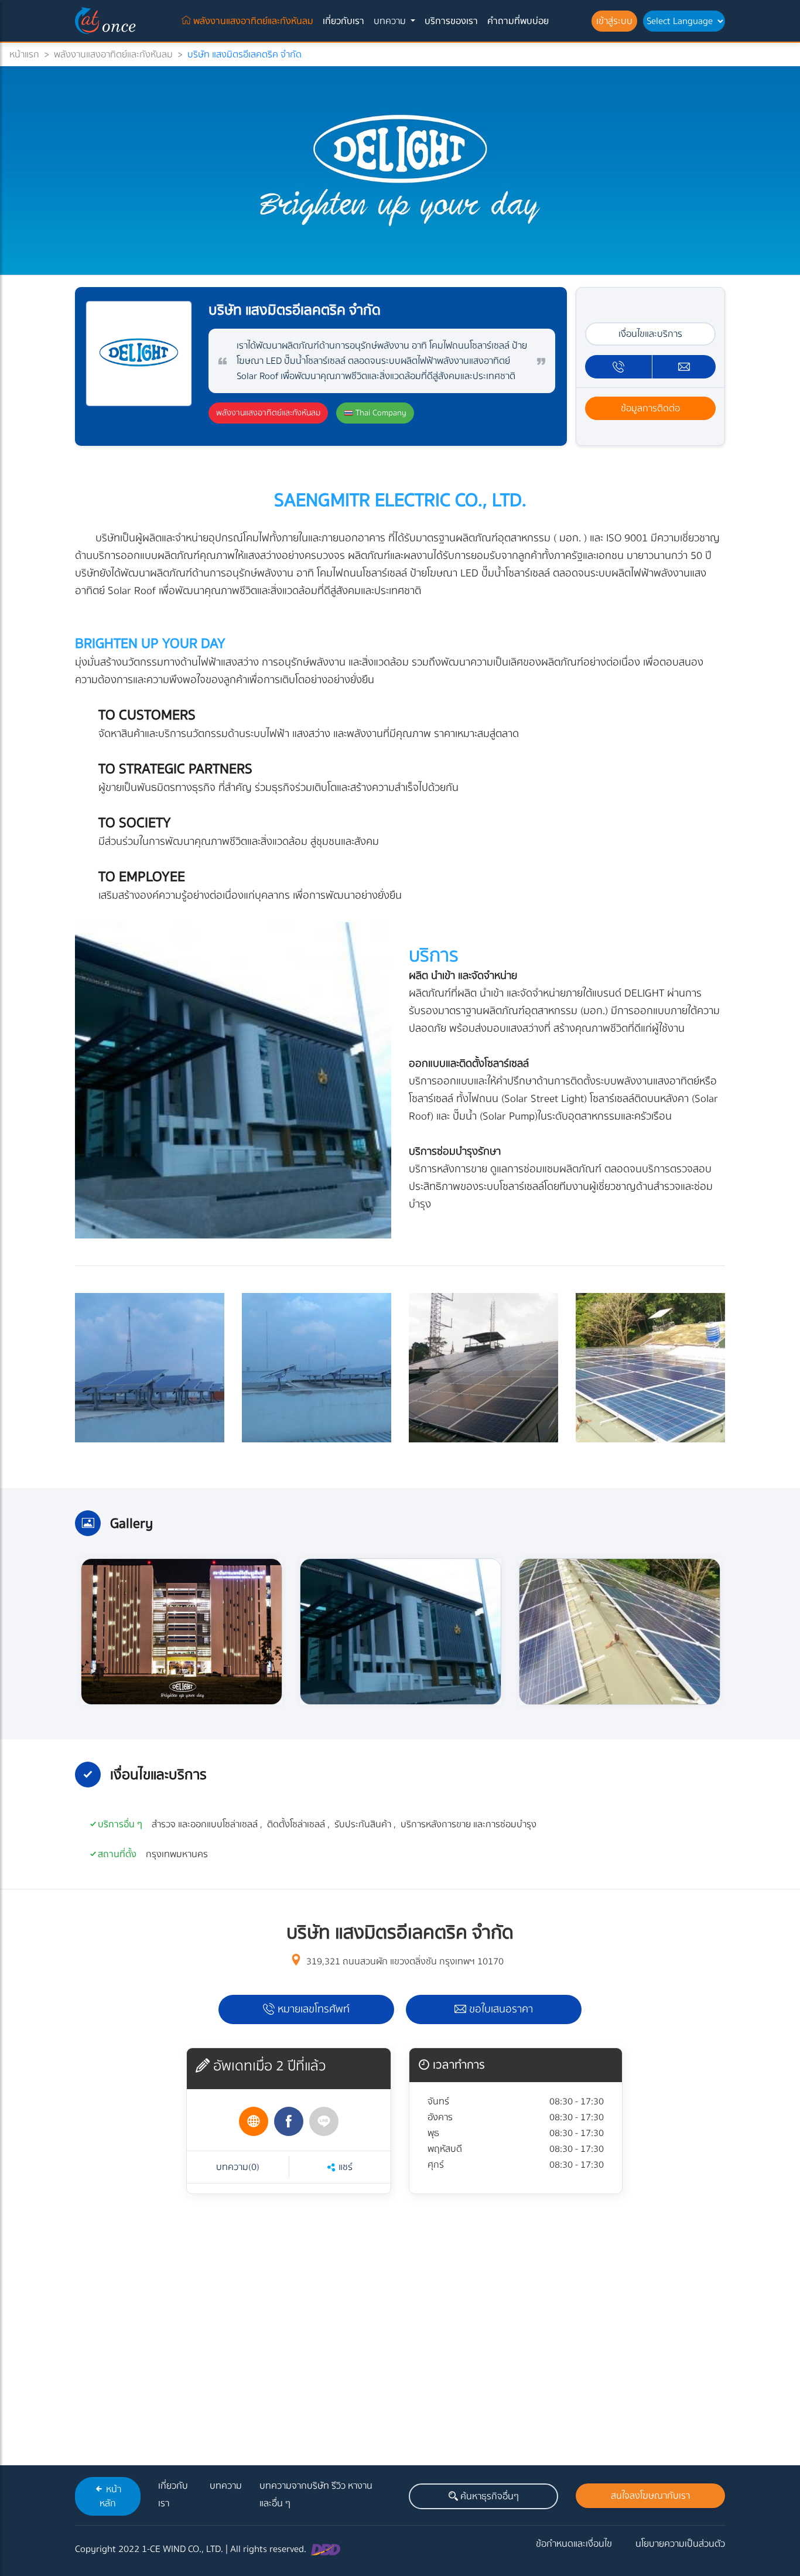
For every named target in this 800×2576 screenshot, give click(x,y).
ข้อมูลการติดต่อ (650, 408)
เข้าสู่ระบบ (614, 21)
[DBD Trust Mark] (326, 2549)
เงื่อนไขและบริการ (650, 334)
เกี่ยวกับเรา (343, 21)
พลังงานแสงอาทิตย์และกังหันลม (254, 21)
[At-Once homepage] (107, 21)
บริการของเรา (451, 21)
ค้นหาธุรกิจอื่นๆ (488, 2496)
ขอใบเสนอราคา (500, 2009)
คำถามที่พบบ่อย (518, 21)
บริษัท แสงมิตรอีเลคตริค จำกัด (245, 54)
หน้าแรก (24, 54)
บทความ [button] (391, 21)
